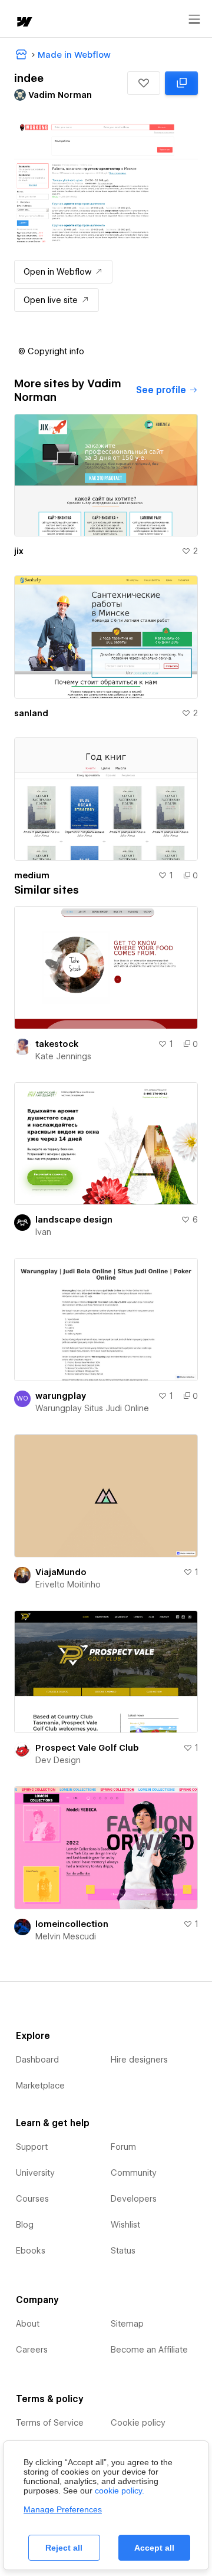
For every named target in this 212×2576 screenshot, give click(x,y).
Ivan (43, 1232)
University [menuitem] (35, 2173)
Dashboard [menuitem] (37, 2060)
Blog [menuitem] (25, 2225)
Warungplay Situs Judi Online (92, 1408)
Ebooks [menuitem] (31, 2251)
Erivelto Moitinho (68, 1585)
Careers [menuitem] (32, 2350)
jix (19, 551)
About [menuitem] (28, 2324)
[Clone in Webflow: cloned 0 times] (181, 83)
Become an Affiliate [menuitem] (149, 2350)
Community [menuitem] (134, 2173)
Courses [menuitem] (32, 2199)
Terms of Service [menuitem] (50, 2423)
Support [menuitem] (32, 2147)
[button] (144, 83)
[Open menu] (194, 19)
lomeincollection (72, 1924)
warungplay (61, 1396)
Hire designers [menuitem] (139, 2060)
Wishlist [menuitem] (125, 2225)
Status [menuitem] (123, 2251)
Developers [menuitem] (134, 2199)
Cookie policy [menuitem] (138, 2423)
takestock (57, 1044)
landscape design (74, 1220)
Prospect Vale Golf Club (87, 1748)
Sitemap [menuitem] (127, 2324)
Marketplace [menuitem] (40, 2086)
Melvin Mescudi (66, 1936)
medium (32, 875)
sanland (31, 713)
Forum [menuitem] (123, 2147)
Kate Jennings (63, 1056)
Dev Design (58, 1760)
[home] (24, 23)
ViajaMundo (61, 1572)
